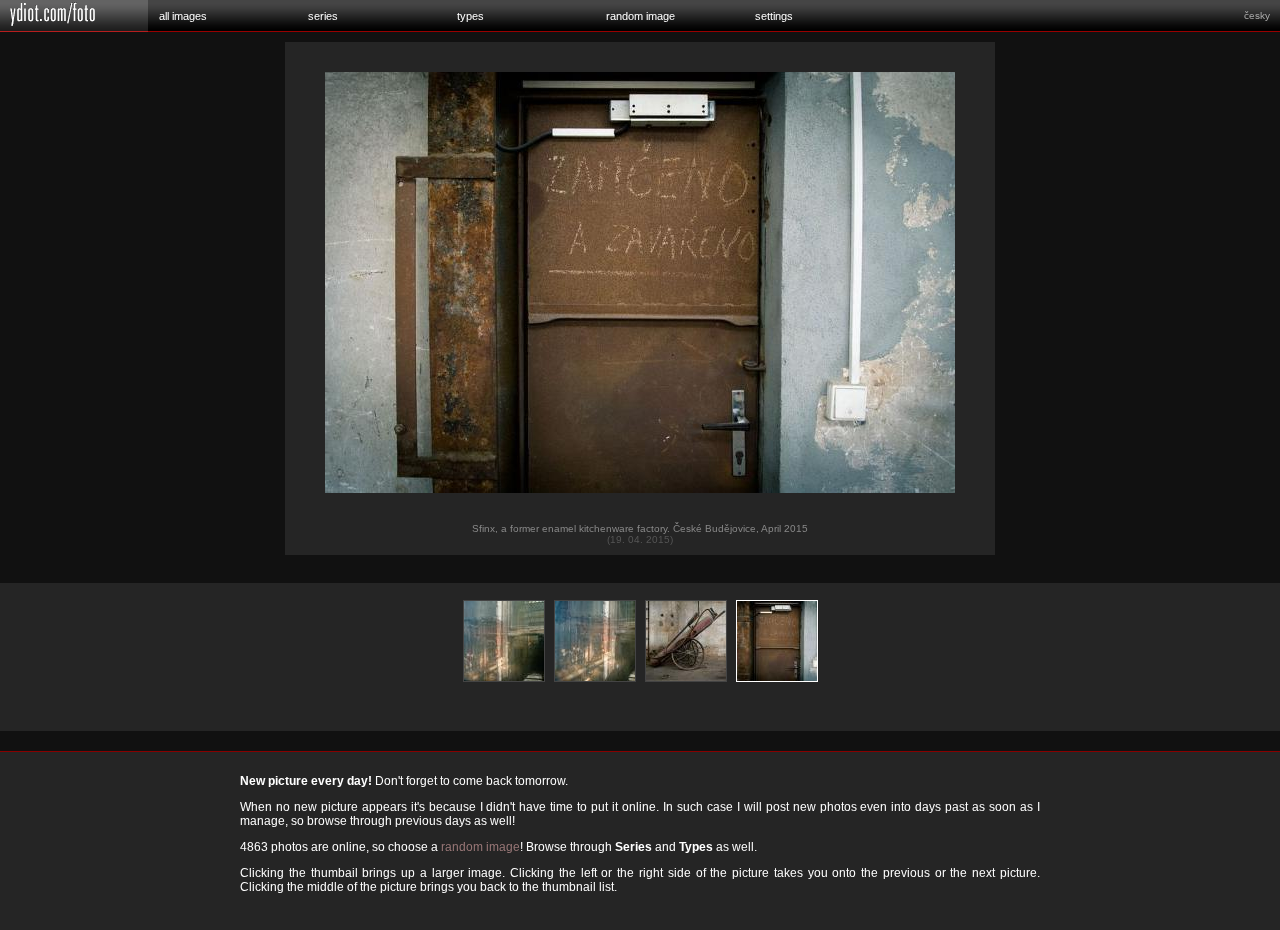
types (470, 16)
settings (774, 16)
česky (1257, 15)
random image (640, 16)
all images (183, 16)
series (323, 16)
